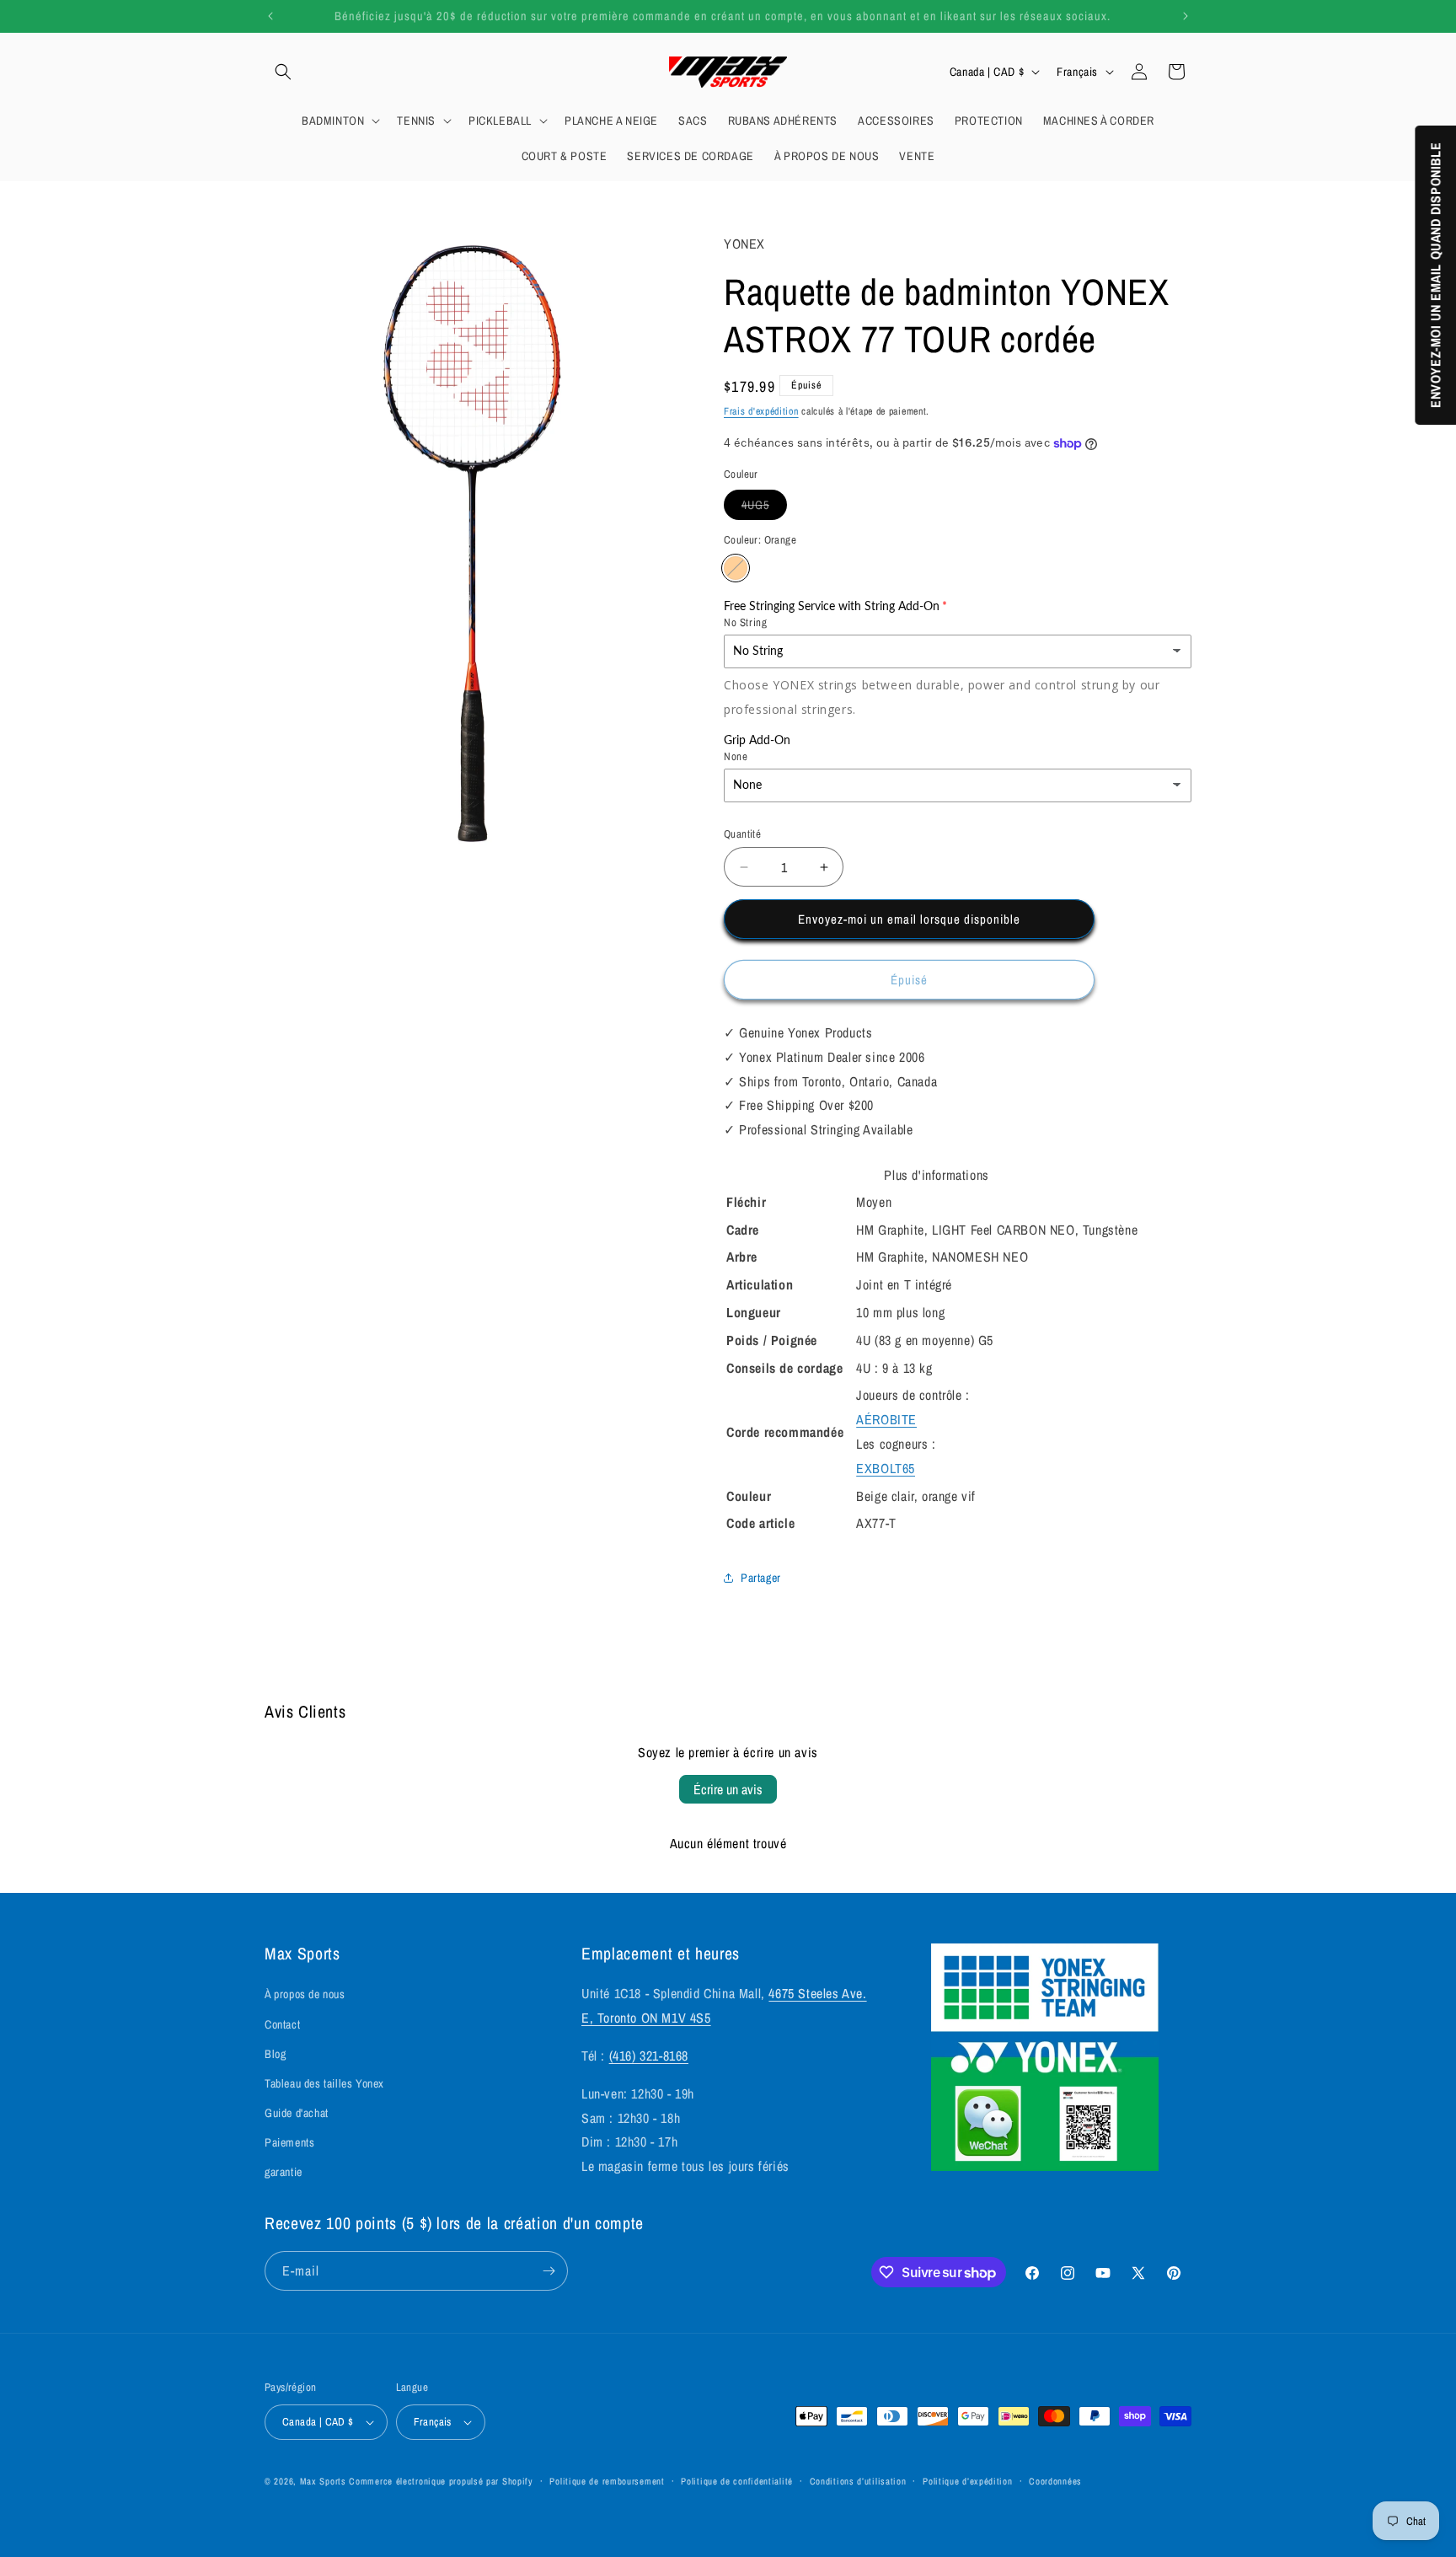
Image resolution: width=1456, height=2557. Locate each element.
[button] (283, 72)
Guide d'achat (297, 2113)
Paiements (289, 2142)
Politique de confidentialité (737, 2481)
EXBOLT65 (886, 1468)
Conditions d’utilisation (858, 2481)
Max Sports (323, 2481)
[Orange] (736, 568)
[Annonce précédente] (270, 16)
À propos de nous (305, 1994)
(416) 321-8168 (649, 2056)
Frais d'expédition (761, 411)
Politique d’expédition (967, 2481)
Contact (282, 2024)
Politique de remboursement (607, 2481)
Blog (275, 2054)
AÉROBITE (886, 1419)
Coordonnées (1055, 2481)
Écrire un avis (728, 1789)
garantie (284, 2172)
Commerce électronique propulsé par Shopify (441, 2481)
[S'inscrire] (549, 2271)
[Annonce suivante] (1186, 16)
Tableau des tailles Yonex (324, 2083)
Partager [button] (761, 1578)
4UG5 (764, 508)
